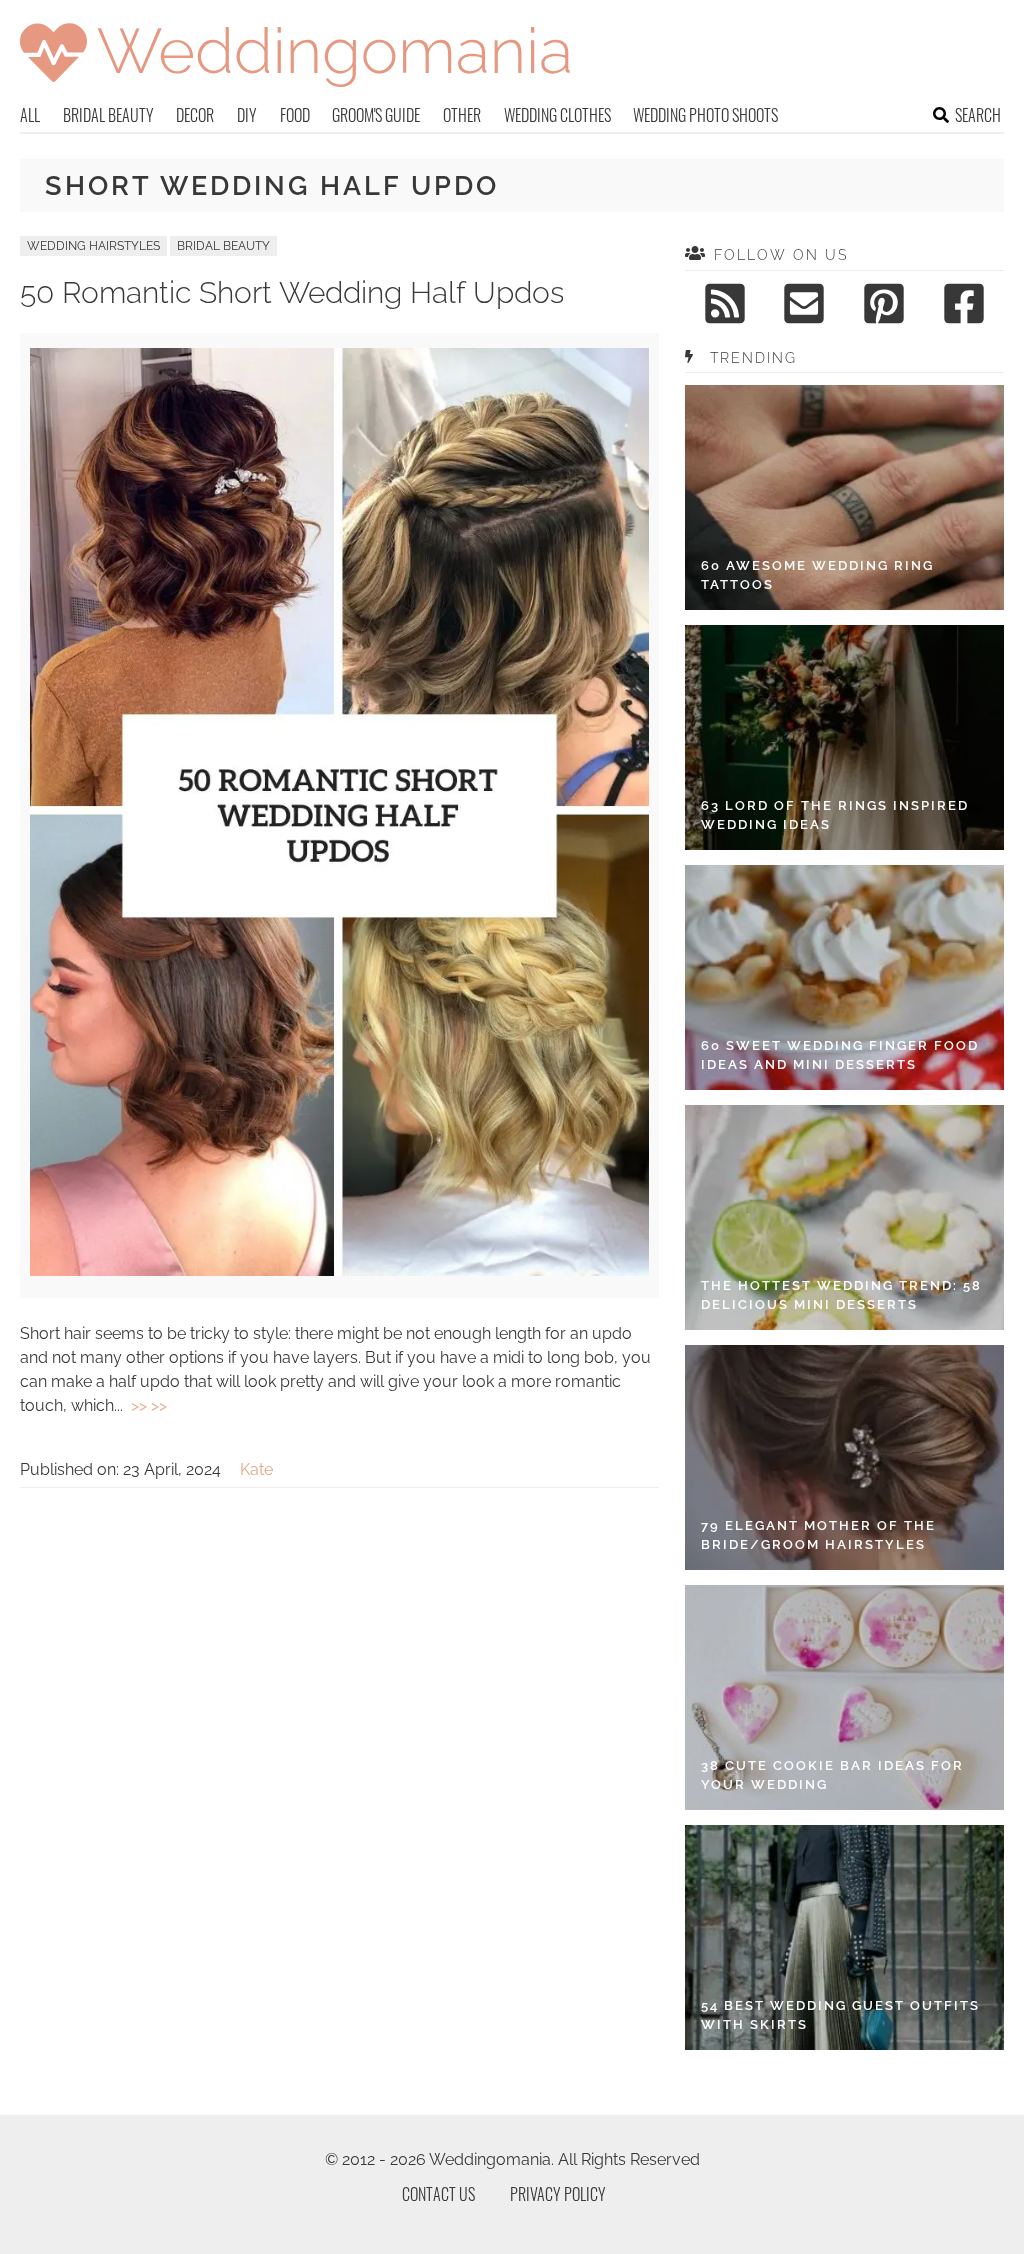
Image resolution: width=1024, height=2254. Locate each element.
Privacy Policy (558, 2194)
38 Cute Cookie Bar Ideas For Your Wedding (832, 1775)
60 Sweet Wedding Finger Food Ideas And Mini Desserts (840, 1055)
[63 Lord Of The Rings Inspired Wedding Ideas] (844, 737)
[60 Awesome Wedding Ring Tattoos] (844, 497)
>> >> (149, 1405)
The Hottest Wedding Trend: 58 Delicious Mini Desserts (841, 1295)
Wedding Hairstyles (93, 246)
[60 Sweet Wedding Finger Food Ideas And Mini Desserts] (844, 977)
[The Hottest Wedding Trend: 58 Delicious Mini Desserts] (844, 1217)
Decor (195, 115)
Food (295, 115)
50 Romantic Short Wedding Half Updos (292, 292)
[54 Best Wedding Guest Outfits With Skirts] (844, 1937)
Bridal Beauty (108, 115)
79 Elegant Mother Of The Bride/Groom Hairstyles (818, 1535)
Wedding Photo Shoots (705, 115)
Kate (256, 1469)
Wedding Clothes (557, 115)
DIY (247, 115)
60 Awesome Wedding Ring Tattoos (817, 575)
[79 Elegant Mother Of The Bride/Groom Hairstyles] (844, 1457)
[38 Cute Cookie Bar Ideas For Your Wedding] (844, 1697)
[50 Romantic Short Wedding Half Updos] (339, 1270)
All (30, 115)
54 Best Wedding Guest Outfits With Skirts (840, 2015)
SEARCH (978, 115)
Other (462, 115)
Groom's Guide (376, 115)
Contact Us (438, 2194)
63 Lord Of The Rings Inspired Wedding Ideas (835, 815)
